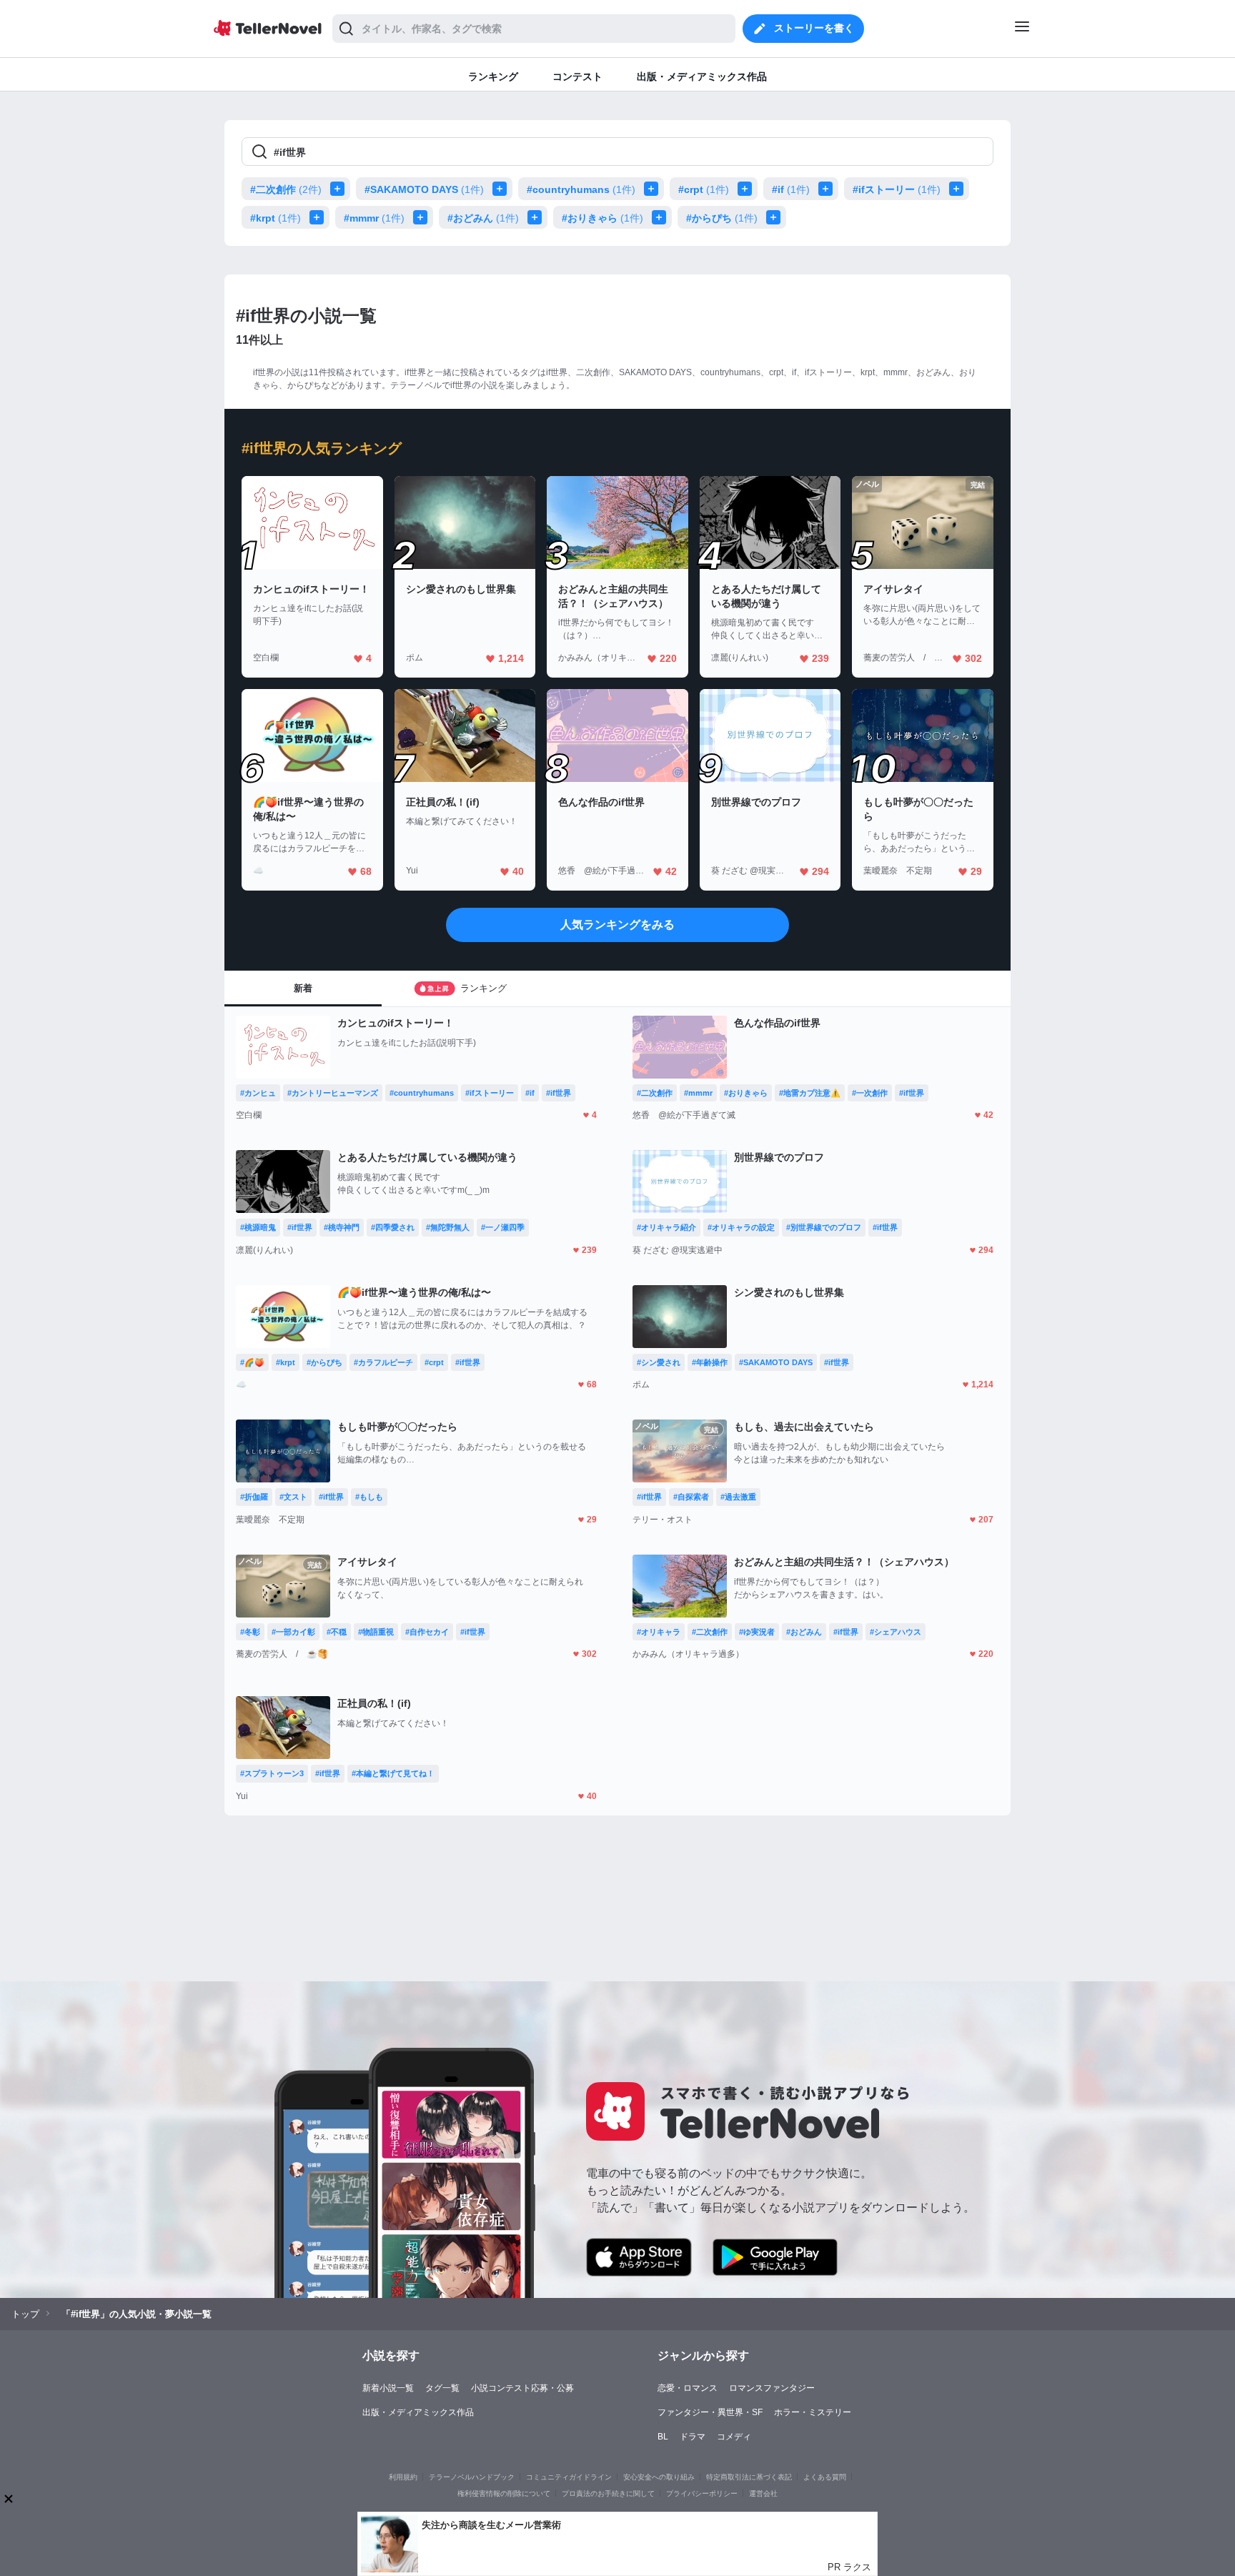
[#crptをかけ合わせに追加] (748, 189)
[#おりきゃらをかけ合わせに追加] (662, 217)
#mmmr (374, 218)
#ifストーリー (897, 189)
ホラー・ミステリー (813, 2412)
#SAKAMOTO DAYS (424, 189)
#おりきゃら (602, 218)
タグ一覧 (442, 2388)
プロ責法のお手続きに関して (608, 2493)
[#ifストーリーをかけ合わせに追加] (959, 189)
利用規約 (403, 2477)
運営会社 (763, 2493)
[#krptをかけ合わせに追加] (319, 217)
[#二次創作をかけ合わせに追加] (340, 189)
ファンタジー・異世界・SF (710, 2412)
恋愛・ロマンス (688, 2388)
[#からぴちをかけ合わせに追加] (776, 217)
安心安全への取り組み (659, 2477)
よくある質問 (825, 2477)
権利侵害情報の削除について (504, 2493)
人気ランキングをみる (617, 925)
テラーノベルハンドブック (472, 2477)
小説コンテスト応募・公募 (522, 2388)
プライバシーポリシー (702, 2493)
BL (663, 2437)
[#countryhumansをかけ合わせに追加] (654, 189)
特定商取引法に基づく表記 (749, 2477)
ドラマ (693, 2437)
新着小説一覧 (388, 2388)
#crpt (704, 189)
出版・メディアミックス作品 (418, 2412)
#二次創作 (286, 189)
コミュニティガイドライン (569, 2477)
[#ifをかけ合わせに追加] (828, 189)
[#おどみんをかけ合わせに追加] (537, 217)
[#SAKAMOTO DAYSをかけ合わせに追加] (502, 189)
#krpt (276, 218)
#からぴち (722, 218)
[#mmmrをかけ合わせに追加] (423, 217)
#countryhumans (581, 189)
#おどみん (483, 218)
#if (791, 189)
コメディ (734, 2437)
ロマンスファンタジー (772, 2388)
